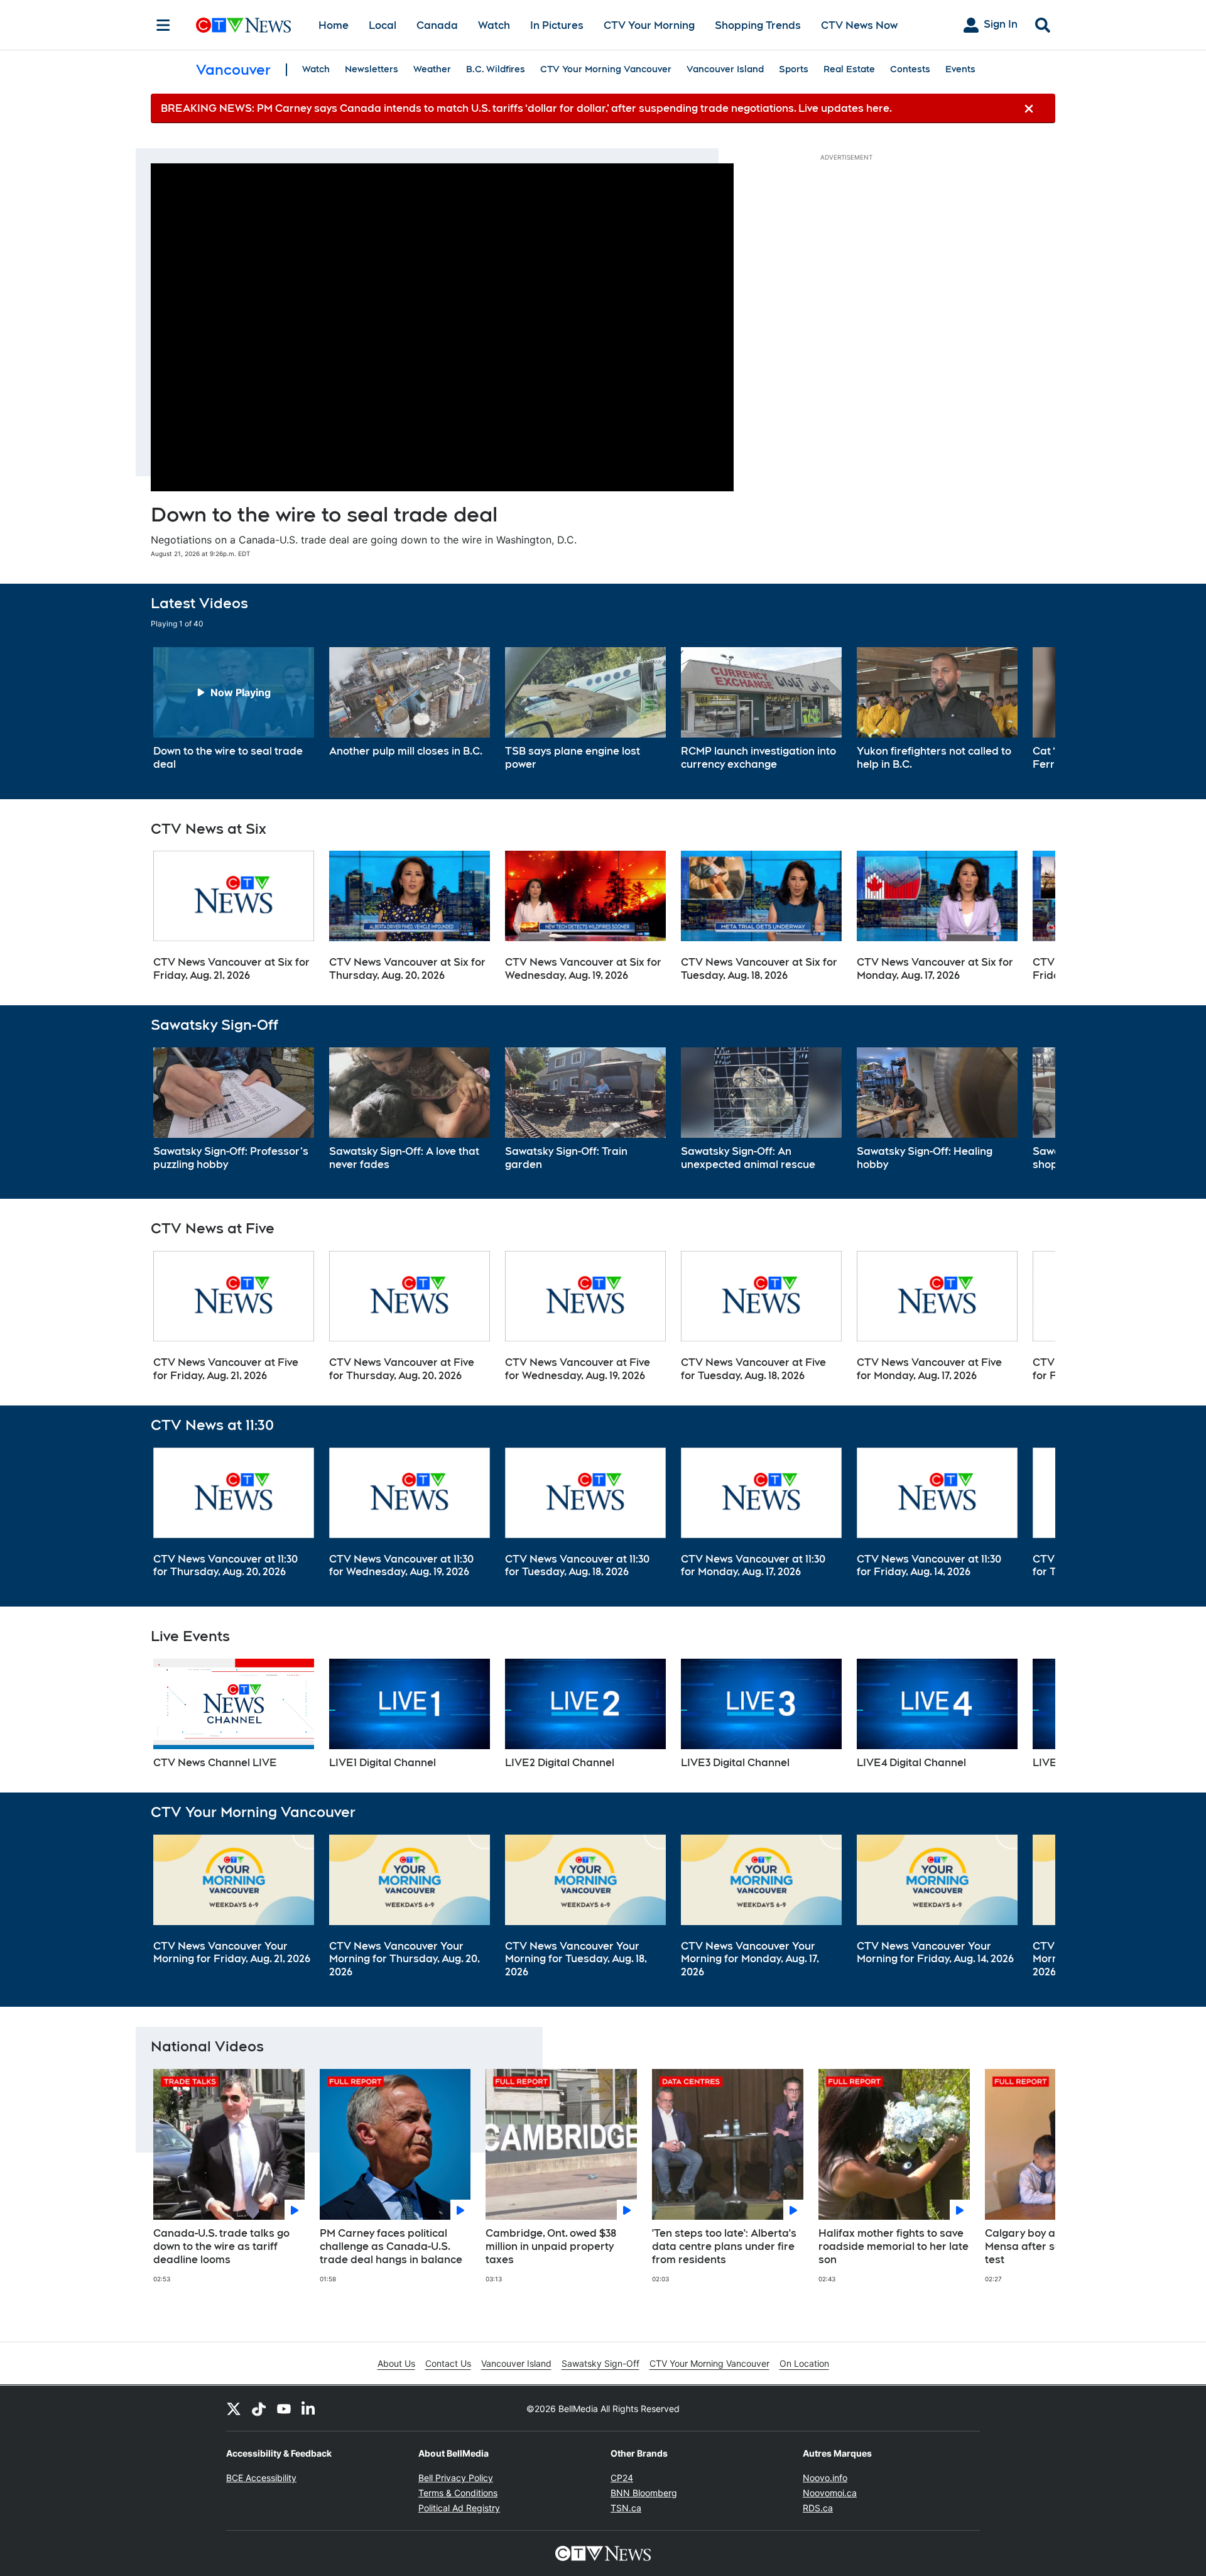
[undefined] (234, 709)
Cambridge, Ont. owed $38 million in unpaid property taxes (551, 2246)
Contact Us (448, 2363)
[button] (1030, 709)
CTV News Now (859, 25)
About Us (396, 2363)
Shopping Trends (758, 25)
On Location (804, 2363)
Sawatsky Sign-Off (600, 2363)
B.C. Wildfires (496, 69)
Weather (432, 69)
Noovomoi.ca (830, 2493)
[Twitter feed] (234, 2408)
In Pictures (557, 25)
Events (960, 69)
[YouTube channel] (284, 2408)
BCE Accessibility (261, 2478)
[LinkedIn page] (309, 2408)
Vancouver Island (725, 69)
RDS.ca (818, 2508)
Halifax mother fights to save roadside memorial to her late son (894, 2246)
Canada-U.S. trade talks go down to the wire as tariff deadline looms (221, 2246)
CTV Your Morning (649, 25)
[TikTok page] (259, 2408)
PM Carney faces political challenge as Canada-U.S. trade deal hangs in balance (391, 2246)
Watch (494, 25)
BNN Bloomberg (644, 2493)
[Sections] (163, 25)
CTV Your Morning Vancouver (606, 69)
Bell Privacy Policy (456, 2478)
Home (334, 25)
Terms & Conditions (458, 2493)
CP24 (622, 2478)
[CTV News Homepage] (243, 25)
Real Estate (849, 69)
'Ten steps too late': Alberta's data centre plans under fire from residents (724, 2246)
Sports (794, 69)
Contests (910, 69)
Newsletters (372, 69)
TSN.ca (626, 2508)
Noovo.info (825, 2478)
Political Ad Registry (459, 2508)
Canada (437, 25)
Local (383, 25)
